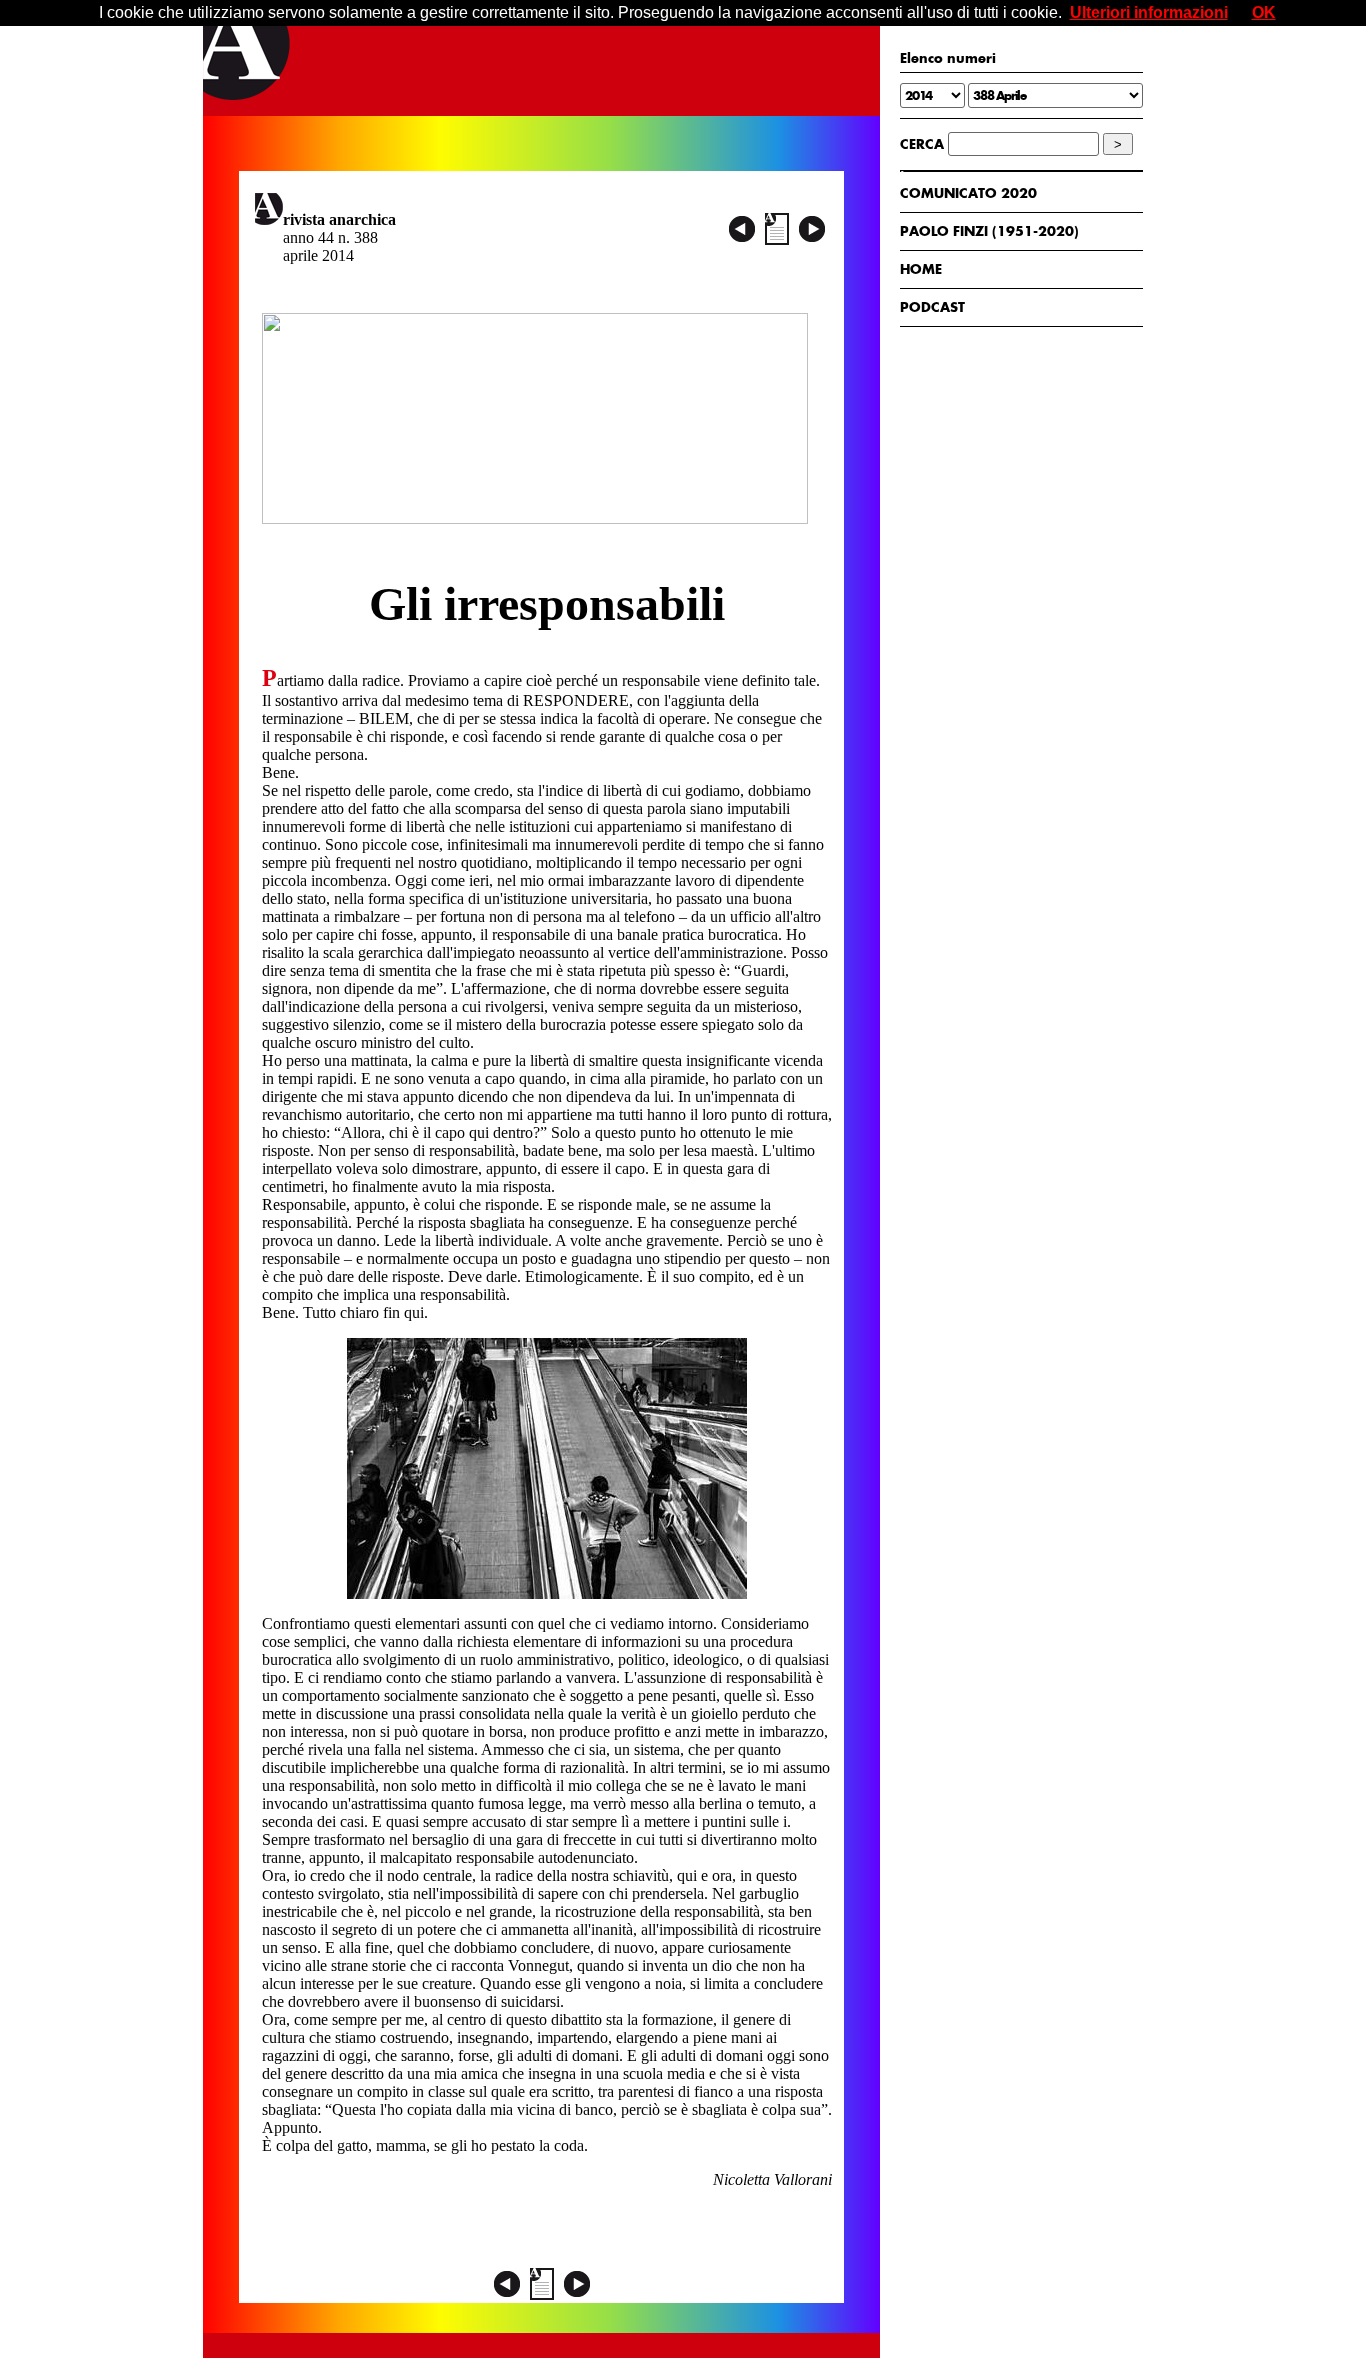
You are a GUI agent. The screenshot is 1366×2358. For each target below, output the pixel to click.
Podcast (932, 307)
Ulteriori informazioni (1149, 12)
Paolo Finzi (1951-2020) (989, 231)
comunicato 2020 (968, 193)
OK (1264, 12)
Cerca (922, 144)
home (921, 269)
